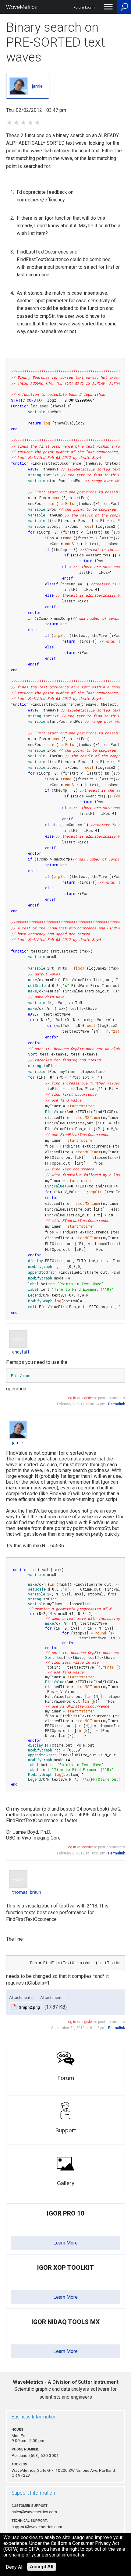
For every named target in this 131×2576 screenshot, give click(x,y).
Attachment (51, 1997)
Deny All (15, 2567)
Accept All (42, 2567)
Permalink (117, 1404)
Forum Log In (84, 7)
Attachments (21, 1997)
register (87, 1398)
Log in (71, 1398)
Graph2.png (29, 2007)
